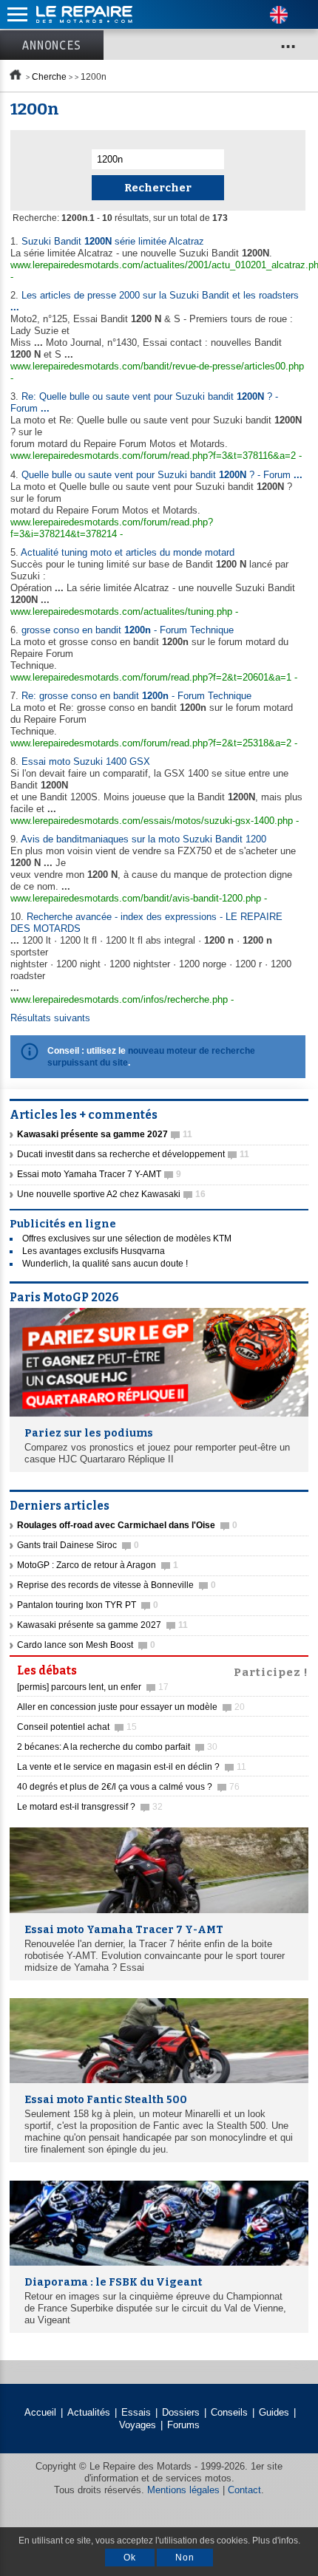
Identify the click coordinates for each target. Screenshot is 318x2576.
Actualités (89, 2412)
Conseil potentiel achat (77, 1727)
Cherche (49, 77)
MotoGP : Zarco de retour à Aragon (98, 1565)
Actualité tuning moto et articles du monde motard (128, 552)
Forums (183, 2425)
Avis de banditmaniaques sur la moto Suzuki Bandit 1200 (143, 839)
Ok (130, 2558)
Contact (244, 2490)
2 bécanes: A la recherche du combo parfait (117, 1747)
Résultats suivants (50, 1018)
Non (185, 2558)
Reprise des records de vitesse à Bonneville (116, 1585)
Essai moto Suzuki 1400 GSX (86, 761)
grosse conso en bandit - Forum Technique (128, 630)
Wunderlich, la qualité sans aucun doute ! (105, 1264)
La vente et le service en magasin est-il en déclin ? (132, 1767)
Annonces (52, 45)
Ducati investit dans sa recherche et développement (133, 1154)
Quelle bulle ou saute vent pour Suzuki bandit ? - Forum (162, 475)
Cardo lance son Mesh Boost (86, 1645)
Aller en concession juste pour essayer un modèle (131, 1707)
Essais (136, 2412)
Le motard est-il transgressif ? (90, 1807)
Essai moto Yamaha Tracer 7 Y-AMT (99, 1174)
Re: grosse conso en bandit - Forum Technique (136, 696)
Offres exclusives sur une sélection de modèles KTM (127, 1238)
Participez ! (271, 1671)
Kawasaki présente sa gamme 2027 (102, 1625)
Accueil (40, 2412)
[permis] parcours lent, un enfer (93, 1687)
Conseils (229, 2412)
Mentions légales (183, 2490)
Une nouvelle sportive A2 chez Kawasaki (111, 1194)
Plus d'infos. (276, 2541)
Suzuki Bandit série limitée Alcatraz (113, 241)
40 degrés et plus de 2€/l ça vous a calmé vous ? (128, 1787)
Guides (274, 2412)
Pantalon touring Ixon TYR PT (88, 1605)
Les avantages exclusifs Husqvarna (94, 1251)
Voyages (138, 2425)
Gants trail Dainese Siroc (78, 1545)
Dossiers (181, 2412)
